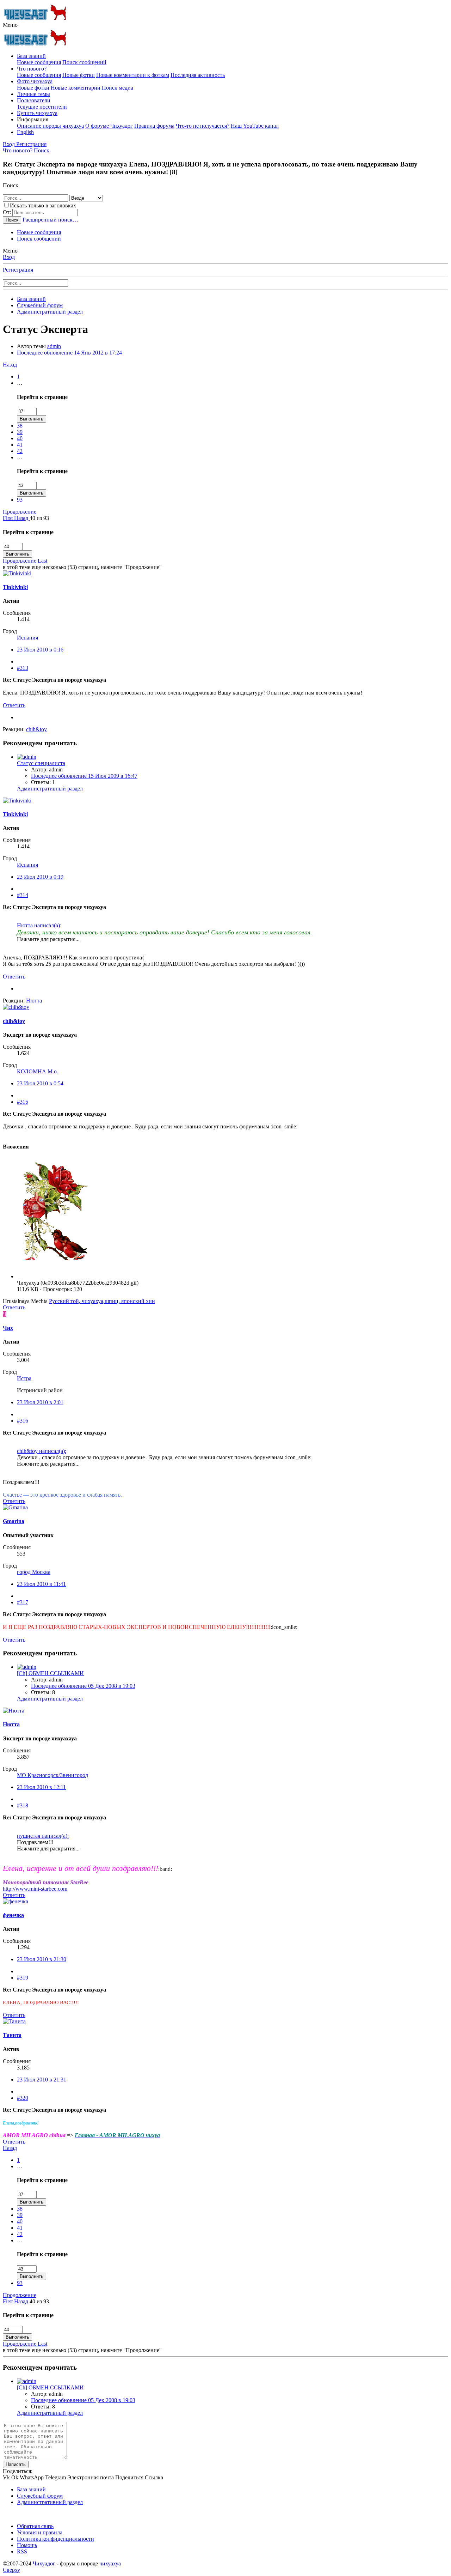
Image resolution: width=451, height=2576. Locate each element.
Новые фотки (79, 75)
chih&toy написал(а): (42, 1451)
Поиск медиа (118, 88)
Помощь (27, 2545)
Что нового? (32, 69)
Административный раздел (50, 789)
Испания (27, 638)
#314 (23, 895)
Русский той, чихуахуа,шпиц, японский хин (102, 1301)
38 (20, 426)
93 (20, 500)
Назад (10, 365)
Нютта (11, 1724)
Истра (24, 1378)
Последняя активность (198, 75)
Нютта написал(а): (39, 925)
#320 (23, 2098)
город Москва (34, 1572)
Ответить (14, 705)
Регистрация (18, 270)
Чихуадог (44, 2563)
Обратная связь (35, 2526)
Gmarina (14, 1521)
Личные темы (33, 94)
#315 (23, 1102)
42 (20, 451)
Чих (8, 1328)
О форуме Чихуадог (109, 126)
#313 (23, 668)
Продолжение (20, 512)
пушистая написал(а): (43, 1836)
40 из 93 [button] (39, 518)
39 (20, 432)
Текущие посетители (42, 107)
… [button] (20, 383)
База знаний (31, 56)
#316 (23, 1421)
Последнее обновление (69, 353)
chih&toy (14, 1021)
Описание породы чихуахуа (50, 126)
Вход (9, 257)
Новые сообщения (39, 62)
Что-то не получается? (203, 126)
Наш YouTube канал (255, 126)
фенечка (13, 1915)
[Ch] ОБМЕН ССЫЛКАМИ (50, 1673)
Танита (12, 2035)
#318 (23, 1805)
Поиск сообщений (84, 62)
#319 (23, 1978)
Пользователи (34, 100)
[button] (10, 25)
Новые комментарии (76, 88)
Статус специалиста (41, 763)
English (25, 132)
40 (20, 438)
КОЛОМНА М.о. (38, 1071)
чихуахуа (110, 2563)
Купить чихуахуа (37, 113)
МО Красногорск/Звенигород (52, 1775)
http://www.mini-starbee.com (35, 1889)
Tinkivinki (15, 587)
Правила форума (154, 126)
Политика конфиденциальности (55, 2539)
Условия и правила (40, 2532)
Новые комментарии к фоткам (133, 75)
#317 (23, 1602)
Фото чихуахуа (35, 81)
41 (20, 445)
